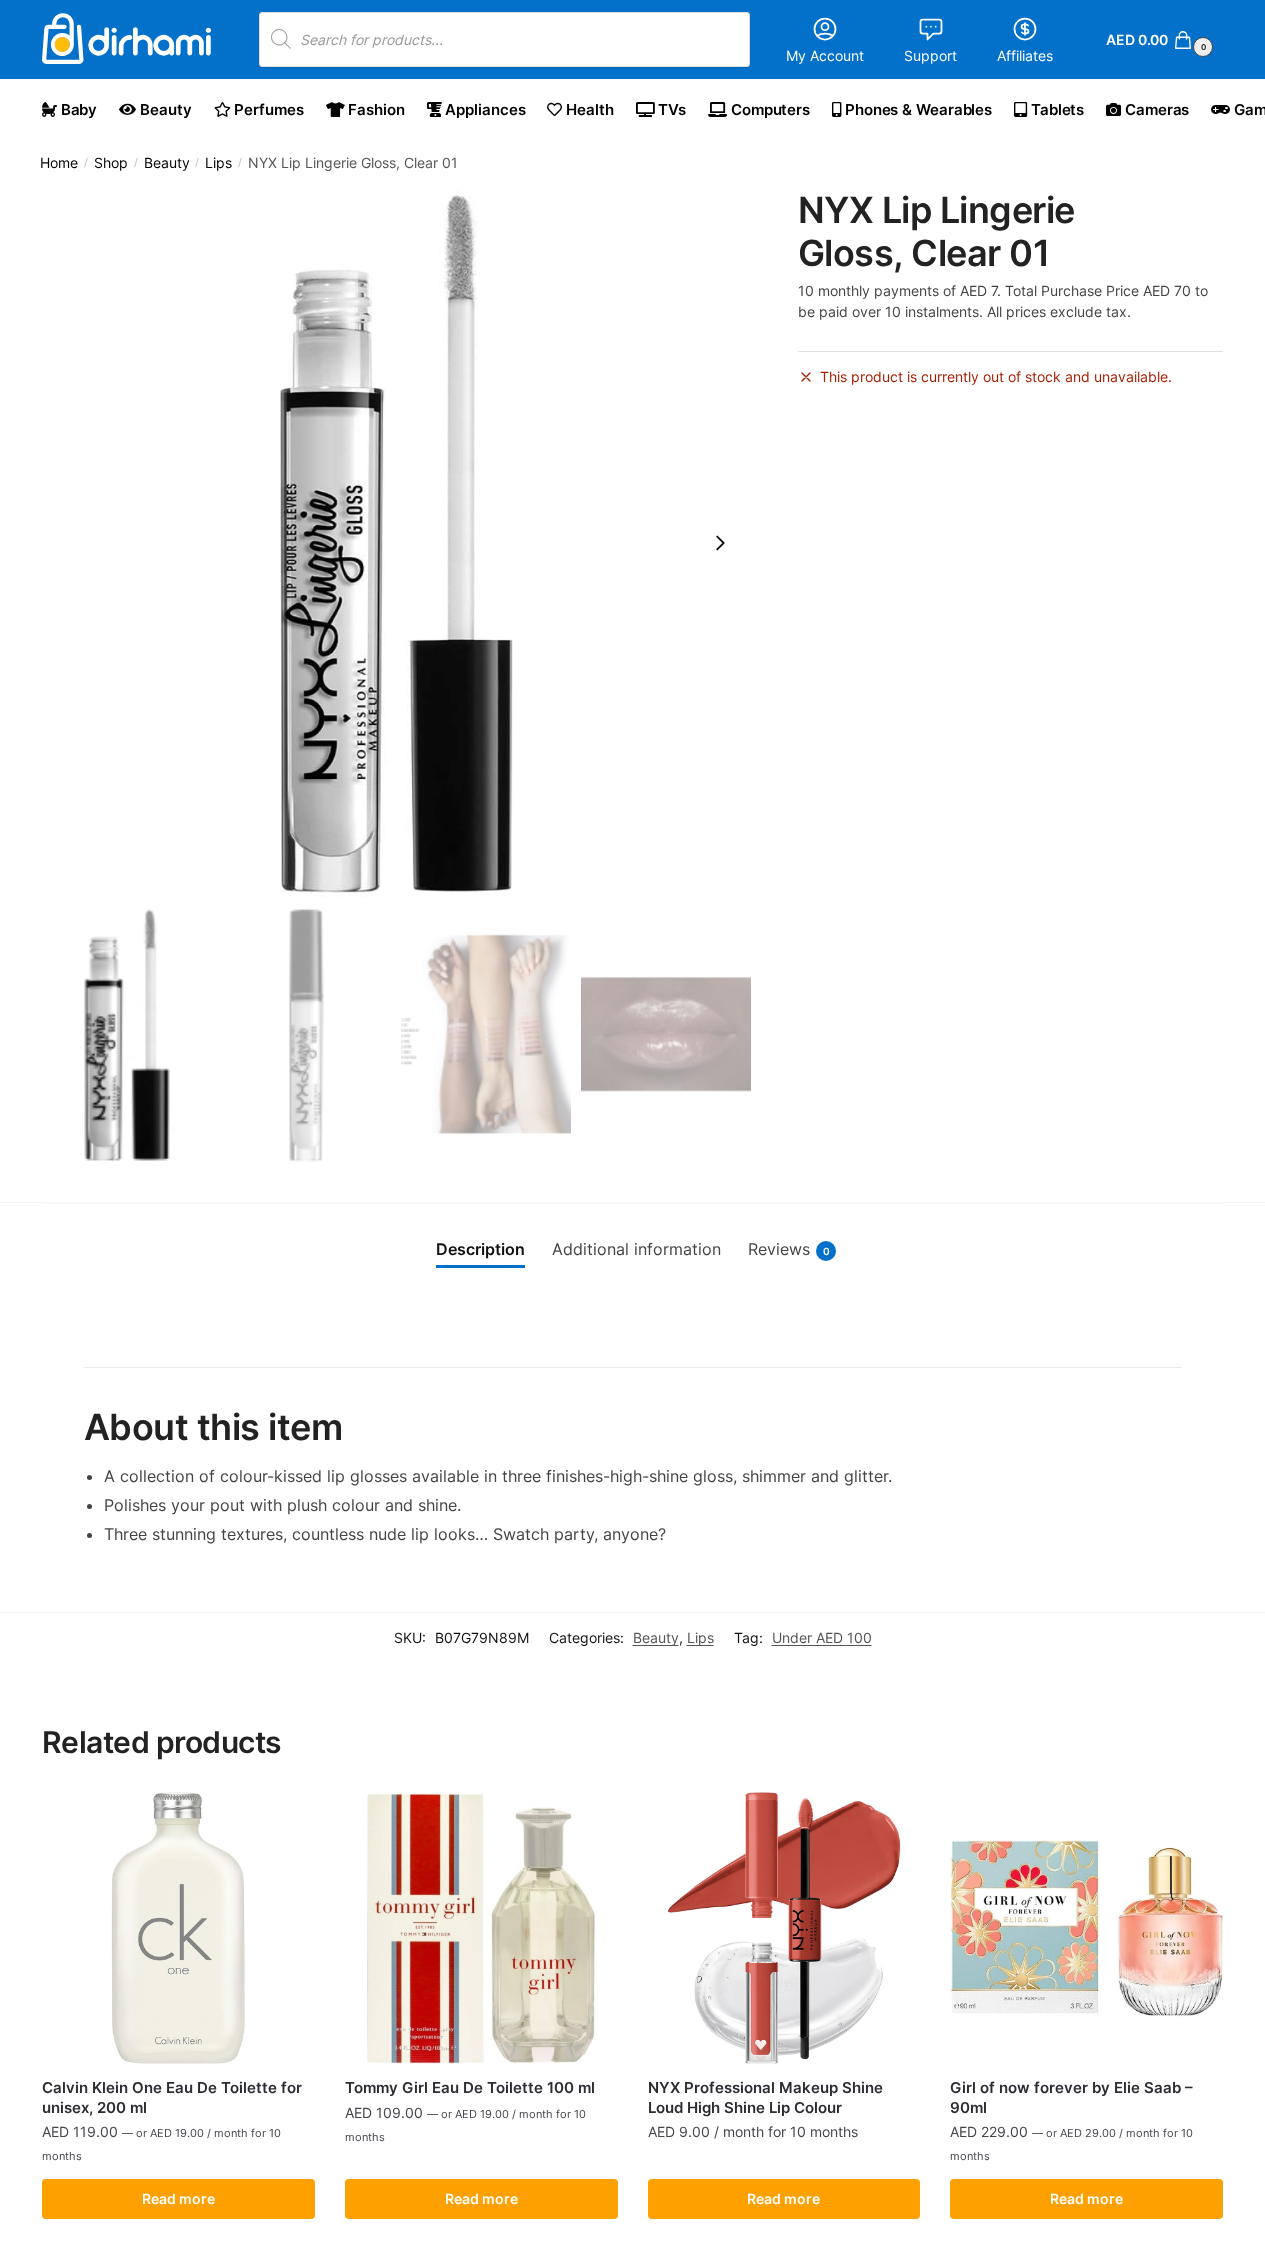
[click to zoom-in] (396, 543)
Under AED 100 (822, 1637)
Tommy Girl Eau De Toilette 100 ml (470, 2087)
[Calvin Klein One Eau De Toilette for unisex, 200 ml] (178, 1928)
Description (480, 1249)
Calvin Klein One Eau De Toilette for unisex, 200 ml (172, 2097)
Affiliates (1025, 55)
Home (59, 163)
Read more (178, 2198)
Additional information (636, 1249)
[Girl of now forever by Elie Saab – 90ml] (1086, 1928)
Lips (218, 163)
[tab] (480, 1250)
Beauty (167, 163)
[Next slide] (720, 543)
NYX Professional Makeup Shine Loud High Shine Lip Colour (765, 2097)
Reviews (789, 1249)
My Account (825, 55)
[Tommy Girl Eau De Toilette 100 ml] (481, 1928)
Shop (111, 163)
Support (930, 55)
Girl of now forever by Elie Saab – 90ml (1071, 2097)
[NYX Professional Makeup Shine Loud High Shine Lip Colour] (784, 1928)
